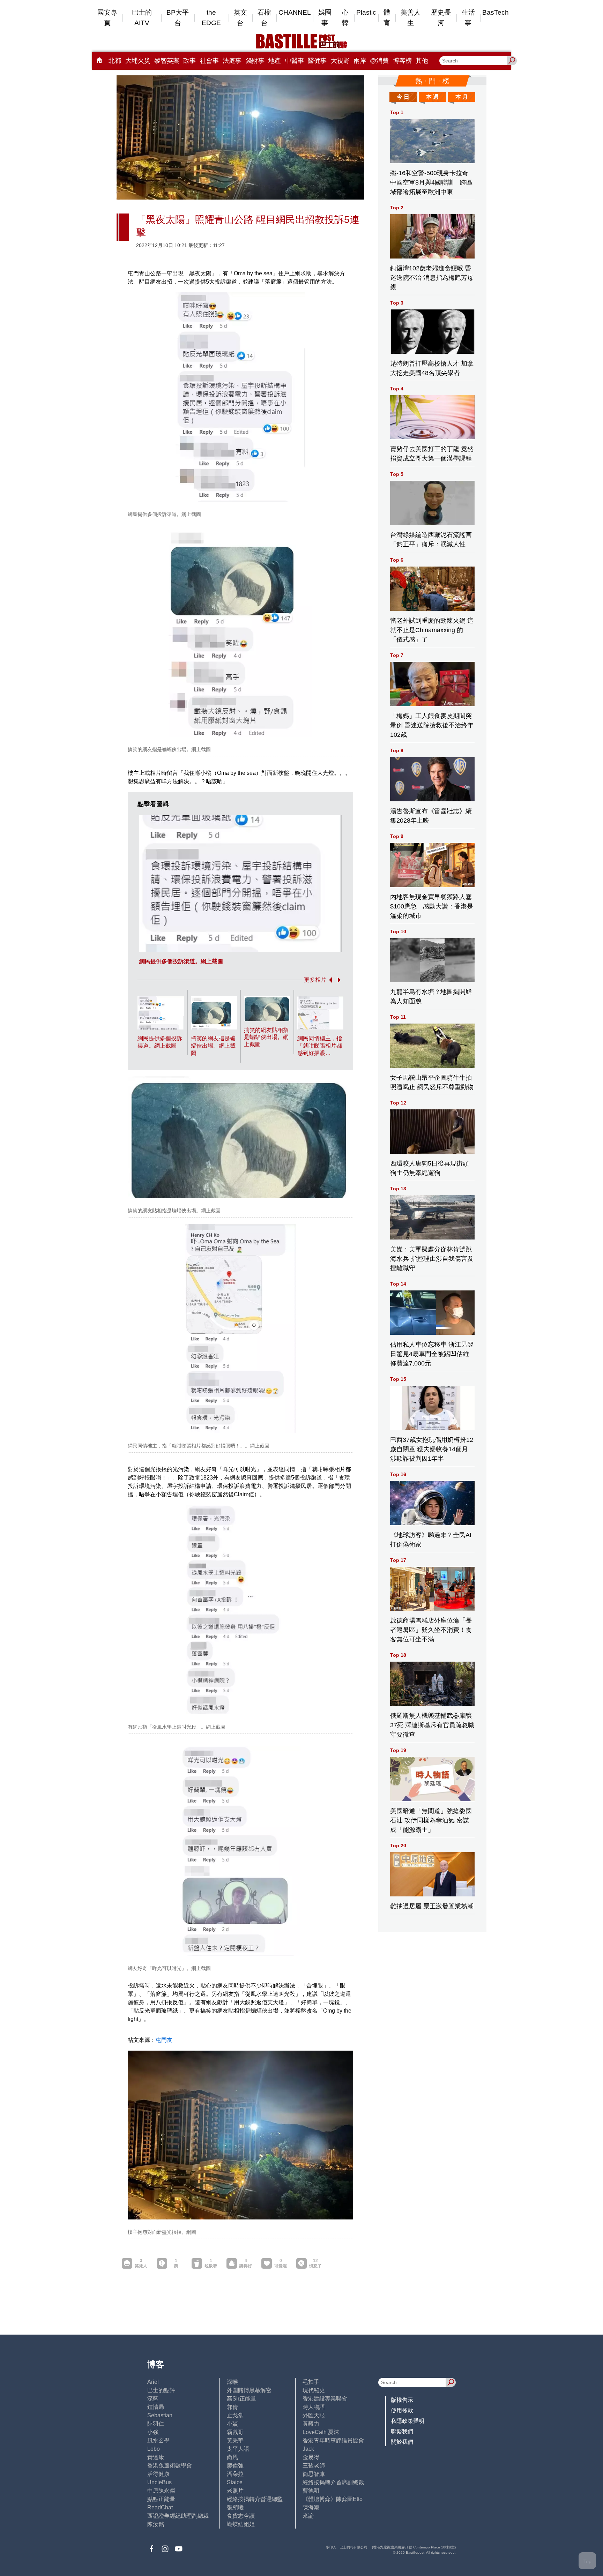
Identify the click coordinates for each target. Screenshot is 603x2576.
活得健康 (158, 2474)
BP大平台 (178, 18)
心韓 (345, 18)
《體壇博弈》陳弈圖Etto (333, 2499)
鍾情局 (156, 2407)
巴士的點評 (161, 2390)
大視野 (340, 61)
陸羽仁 (156, 2424)
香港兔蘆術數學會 (170, 2466)
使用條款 (402, 2410)
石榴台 (264, 18)
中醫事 (295, 61)
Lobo (154, 2449)
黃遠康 (156, 2457)
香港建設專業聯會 (325, 2399)
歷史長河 (441, 18)
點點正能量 (161, 2499)
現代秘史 (314, 2390)
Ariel (153, 2382)
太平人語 (238, 2449)
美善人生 (411, 18)
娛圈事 (325, 18)
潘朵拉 (235, 2474)
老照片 (235, 2491)
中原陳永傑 (161, 2491)
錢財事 (255, 61)
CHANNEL (295, 12)
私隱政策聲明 (408, 2421)
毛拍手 (311, 2382)
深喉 (232, 2382)
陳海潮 (311, 2507)
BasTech (496, 12)
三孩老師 (314, 2466)
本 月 (462, 97)
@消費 (379, 61)
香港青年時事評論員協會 (333, 2440)
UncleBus (159, 2482)
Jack (308, 2449)
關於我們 (402, 2442)
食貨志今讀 (241, 2516)
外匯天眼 (314, 2415)
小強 (153, 2432)
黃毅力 (311, 2424)
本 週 (432, 97)
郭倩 (232, 2407)
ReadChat (160, 2507)
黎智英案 (167, 61)
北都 (115, 61)
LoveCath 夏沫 (321, 2432)
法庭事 (232, 61)
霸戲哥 (235, 2432)
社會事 (209, 61)
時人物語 (314, 2407)
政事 (189, 61)
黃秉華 (235, 2440)
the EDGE (211, 18)
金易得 (311, 2457)
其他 (422, 61)
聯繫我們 (402, 2431)
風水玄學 (158, 2440)
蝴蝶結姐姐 (241, 2524)
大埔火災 (138, 61)
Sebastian (160, 2415)
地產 (275, 61)
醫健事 (317, 61)
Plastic (366, 12)
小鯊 (232, 2424)
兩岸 (360, 61)
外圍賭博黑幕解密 (249, 2390)
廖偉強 (235, 2466)
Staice (235, 2482)
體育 (387, 18)
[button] (329, 980)
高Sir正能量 (241, 2399)
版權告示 (402, 2400)
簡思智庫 (314, 2474)
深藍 (153, 2399)
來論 (308, 2516)
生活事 (468, 18)
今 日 (403, 97)
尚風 (232, 2457)
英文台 (240, 18)
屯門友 (164, 2040)
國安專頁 (107, 18)
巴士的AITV (142, 18)
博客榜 (402, 61)
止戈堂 (235, 2415)
